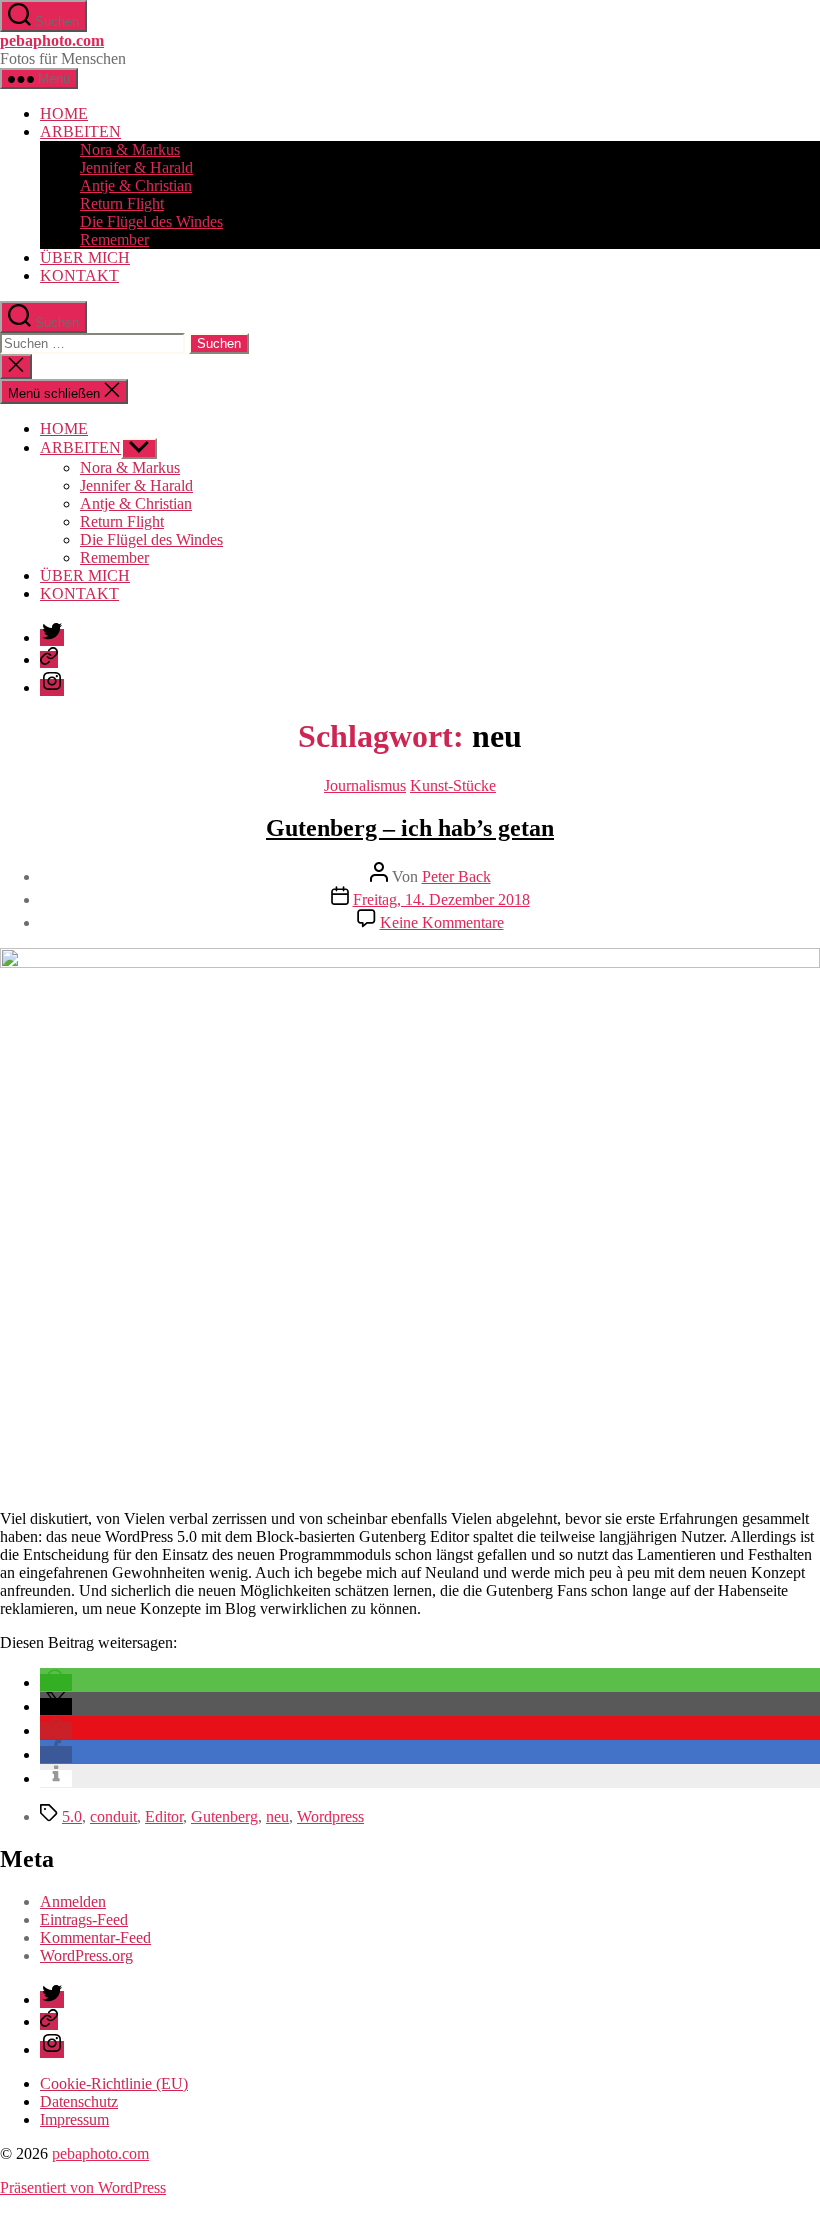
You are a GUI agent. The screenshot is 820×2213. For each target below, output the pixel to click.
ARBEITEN (80, 131)
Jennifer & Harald (136, 167)
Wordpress (330, 1816)
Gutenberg (224, 1816)
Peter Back (456, 876)
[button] (56, 1682)
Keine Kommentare (442, 922)
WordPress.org (86, 1955)
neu (277, 1816)
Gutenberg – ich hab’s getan (410, 828)
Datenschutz (79, 2101)
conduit (113, 1816)
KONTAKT (79, 275)
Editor (164, 1816)
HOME (64, 113)
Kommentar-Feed (95, 1937)
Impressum (74, 2119)
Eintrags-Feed (84, 1919)
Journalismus (365, 785)
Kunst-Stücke (453, 785)
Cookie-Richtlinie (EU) (114, 2083)
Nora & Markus (130, 149)
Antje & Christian (136, 185)
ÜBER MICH (85, 257)
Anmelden (73, 1901)
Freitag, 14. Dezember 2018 (441, 899)
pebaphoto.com (52, 40)
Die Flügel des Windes (151, 221)
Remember (114, 239)
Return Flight (122, 203)
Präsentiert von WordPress (83, 2187)
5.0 (72, 1816)
